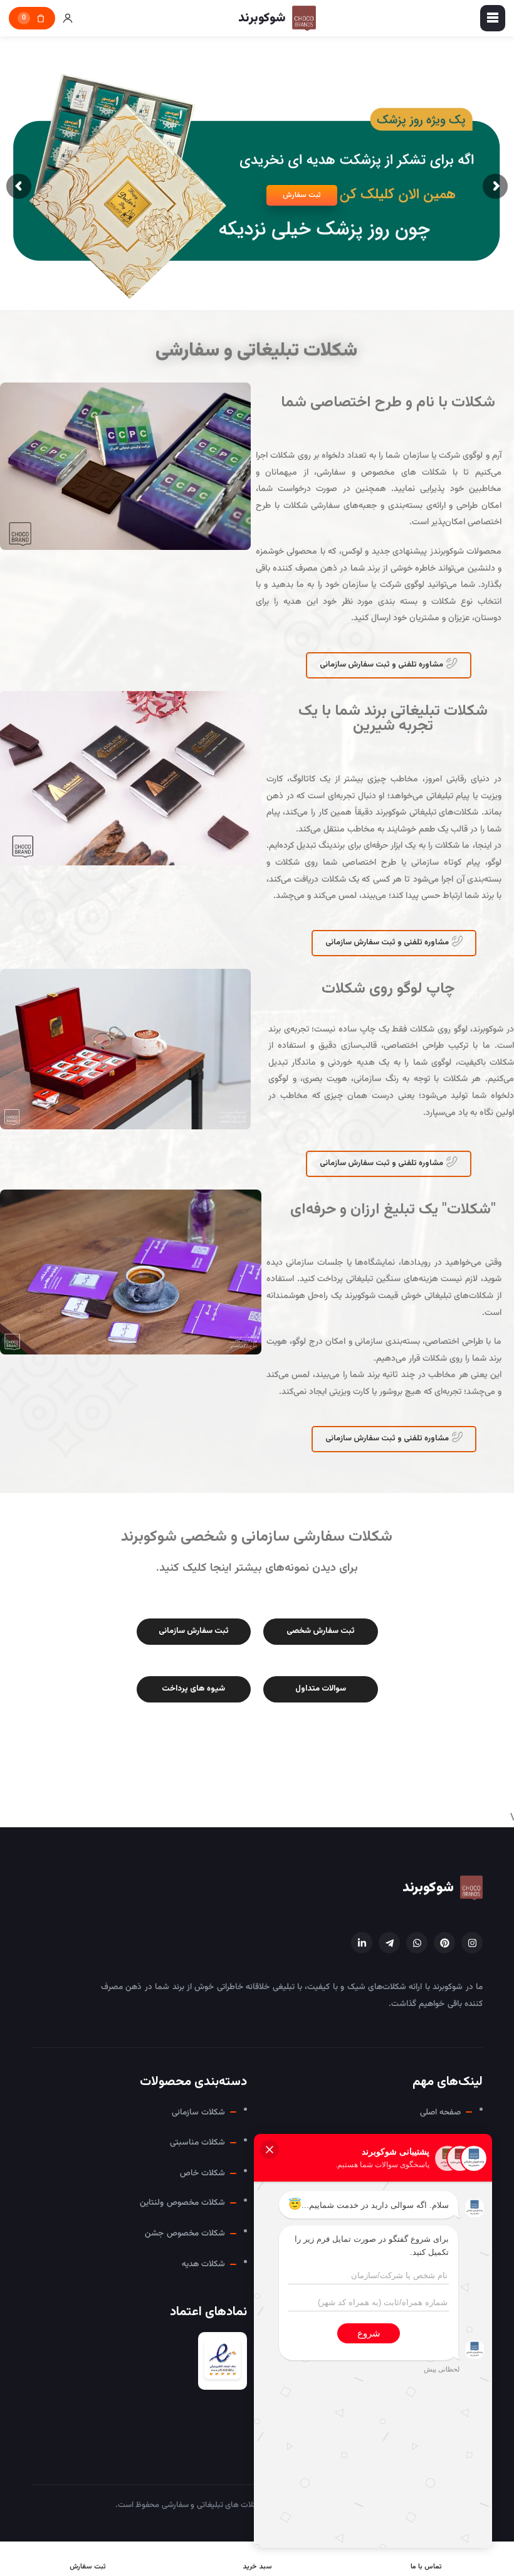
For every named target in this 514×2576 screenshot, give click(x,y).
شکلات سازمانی (198, 2112)
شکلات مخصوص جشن (185, 2233)
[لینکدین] (362, 1943)
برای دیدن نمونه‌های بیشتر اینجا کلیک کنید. (257, 1568)
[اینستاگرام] (472, 1943)
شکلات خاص (202, 2173)
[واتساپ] (417, 1943)
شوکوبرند (428, 1888)
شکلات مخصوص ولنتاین (182, 2203)
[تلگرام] (389, 1943)
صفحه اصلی (440, 2112)
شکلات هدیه (203, 2264)
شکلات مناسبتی (197, 2142)
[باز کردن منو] (493, 18)
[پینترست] (444, 1943)
